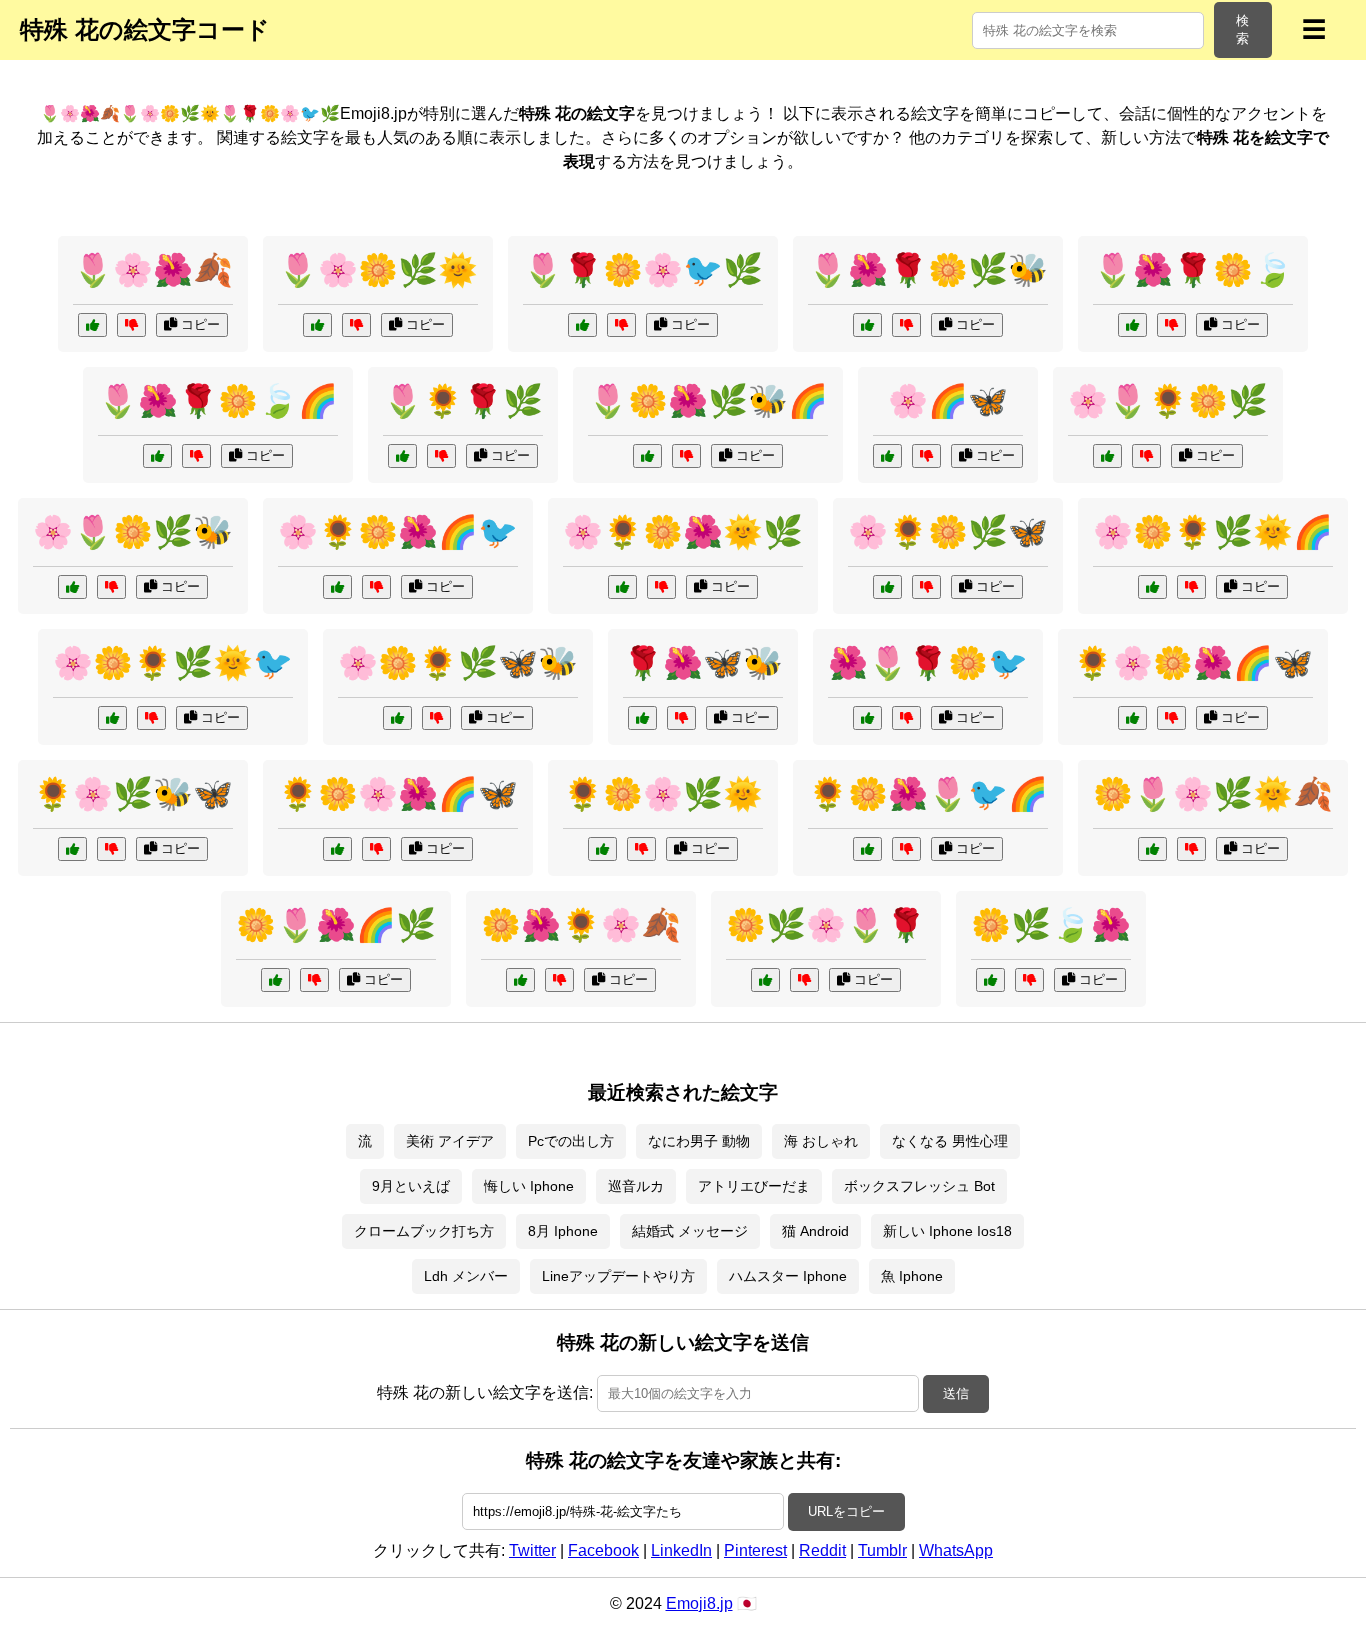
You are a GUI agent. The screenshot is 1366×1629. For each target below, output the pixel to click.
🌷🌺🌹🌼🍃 (1193, 270)
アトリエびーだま (754, 1186)
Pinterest (755, 1550)
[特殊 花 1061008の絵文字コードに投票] (72, 849)
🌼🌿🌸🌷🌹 (826, 925)
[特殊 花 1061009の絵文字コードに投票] (275, 980)
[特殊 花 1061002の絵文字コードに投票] (92, 325)
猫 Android (815, 1231)
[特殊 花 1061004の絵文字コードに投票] (887, 587)
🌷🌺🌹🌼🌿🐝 (928, 270)
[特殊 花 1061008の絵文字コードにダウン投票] (111, 849)
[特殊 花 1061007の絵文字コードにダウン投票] (1171, 325)
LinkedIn (681, 1550)
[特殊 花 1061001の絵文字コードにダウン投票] (641, 849)
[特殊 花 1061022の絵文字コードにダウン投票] (1191, 849)
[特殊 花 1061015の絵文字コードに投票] (317, 325)
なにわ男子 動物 (699, 1141)
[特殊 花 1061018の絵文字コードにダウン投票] (196, 456)
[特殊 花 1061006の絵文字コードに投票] (1152, 587)
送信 (956, 1393)
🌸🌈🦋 (948, 401)
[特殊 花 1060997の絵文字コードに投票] (887, 456)
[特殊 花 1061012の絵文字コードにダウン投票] (376, 849)
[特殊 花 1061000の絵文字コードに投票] (642, 718)
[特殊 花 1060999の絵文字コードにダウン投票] (1146, 456)
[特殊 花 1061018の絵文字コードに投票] (157, 456)
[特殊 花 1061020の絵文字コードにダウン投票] (906, 325)
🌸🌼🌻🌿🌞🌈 (1213, 532)
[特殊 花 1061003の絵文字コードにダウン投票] (804, 980)
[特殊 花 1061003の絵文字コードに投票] (765, 980)
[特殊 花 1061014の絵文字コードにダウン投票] (559, 980)
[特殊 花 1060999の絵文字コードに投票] (1107, 456)
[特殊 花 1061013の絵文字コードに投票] (72, 587)
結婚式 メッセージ (690, 1231)
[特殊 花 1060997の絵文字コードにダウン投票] (926, 456)
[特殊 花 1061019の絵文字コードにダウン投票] (151, 718)
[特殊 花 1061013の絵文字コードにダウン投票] (111, 587)
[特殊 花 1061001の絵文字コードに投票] (602, 849)
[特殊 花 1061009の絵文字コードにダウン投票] (314, 980)
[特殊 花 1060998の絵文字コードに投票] (990, 980)
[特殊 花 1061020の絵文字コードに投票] (867, 325)
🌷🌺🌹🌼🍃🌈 (218, 401)
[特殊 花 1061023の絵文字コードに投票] (337, 587)
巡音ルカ (636, 1186)
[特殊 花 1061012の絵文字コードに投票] (337, 849)
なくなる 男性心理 (950, 1141)
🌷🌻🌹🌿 (463, 401)
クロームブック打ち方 (424, 1231)
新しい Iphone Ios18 (947, 1231)
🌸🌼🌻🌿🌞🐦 (173, 663)
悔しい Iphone (529, 1186)
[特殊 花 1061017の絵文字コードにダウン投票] (436, 718)
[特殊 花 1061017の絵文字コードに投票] (397, 718)
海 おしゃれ (821, 1141)
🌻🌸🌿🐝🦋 (133, 794)
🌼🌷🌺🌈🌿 (336, 925)
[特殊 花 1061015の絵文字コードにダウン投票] (356, 325)
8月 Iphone (563, 1231)
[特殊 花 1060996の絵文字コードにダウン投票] (441, 456)
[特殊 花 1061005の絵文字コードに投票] (867, 718)
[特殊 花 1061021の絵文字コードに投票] (1132, 718)
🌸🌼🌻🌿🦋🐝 (458, 663)
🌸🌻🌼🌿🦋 (948, 532)
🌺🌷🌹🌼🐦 (928, 663)
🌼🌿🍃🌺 (1051, 925)
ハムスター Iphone (788, 1276)
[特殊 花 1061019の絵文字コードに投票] (112, 718)
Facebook (603, 1550)
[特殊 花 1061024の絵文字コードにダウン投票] (686, 456)
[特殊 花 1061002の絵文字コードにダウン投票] (131, 325)
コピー (198, 324)
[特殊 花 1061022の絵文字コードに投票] (1152, 849)
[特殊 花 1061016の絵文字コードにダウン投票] (906, 849)
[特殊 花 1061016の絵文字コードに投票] (867, 849)
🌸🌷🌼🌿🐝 (133, 532)
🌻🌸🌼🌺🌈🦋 (1193, 663)
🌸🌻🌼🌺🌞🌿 (683, 532)
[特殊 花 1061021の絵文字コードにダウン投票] (1171, 718)
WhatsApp (956, 1550)
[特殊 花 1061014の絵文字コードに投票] (520, 980)
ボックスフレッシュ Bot (919, 1186)
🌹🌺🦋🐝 (703, 663)
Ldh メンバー (466, 1276)
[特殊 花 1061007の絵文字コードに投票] (1132, 325)
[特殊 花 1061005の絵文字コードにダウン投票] (906, 718)
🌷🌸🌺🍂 (153, 270)
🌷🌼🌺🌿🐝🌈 (708, 401)
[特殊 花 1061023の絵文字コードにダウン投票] (376, 587)
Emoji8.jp (699, 1603)
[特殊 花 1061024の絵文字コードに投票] (647, 456)
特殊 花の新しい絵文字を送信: (485, 1392)
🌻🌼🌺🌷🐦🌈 (928, 794)
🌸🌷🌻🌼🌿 (1168, 401)
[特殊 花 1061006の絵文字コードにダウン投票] (1191, 587)
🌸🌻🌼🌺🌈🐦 (398, 532)
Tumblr (882, 1550)
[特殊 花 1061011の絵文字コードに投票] (582, 325)
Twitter (532, 1550)
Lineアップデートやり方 (618, 1276)
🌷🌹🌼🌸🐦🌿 (643, 270)
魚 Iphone (912, 1276)
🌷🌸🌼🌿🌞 (378, 270)
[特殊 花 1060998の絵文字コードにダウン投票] (1029, 980)
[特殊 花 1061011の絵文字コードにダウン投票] (621, 325)
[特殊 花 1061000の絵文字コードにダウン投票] (681, 718)
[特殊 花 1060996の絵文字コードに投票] (402, 456)
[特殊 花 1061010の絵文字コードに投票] (622, 587)
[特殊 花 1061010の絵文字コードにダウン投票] (661, 587)
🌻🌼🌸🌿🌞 (663, 794)
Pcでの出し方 (571, 1141)
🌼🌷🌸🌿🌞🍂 (1213, 794)
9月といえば (411, 1186)
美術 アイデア (450, 1141)
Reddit (822, 1550)
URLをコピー (846, 1511)
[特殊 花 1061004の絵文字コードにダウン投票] (926, 587)
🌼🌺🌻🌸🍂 (581, 925)
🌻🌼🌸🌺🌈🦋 (398, 794)
